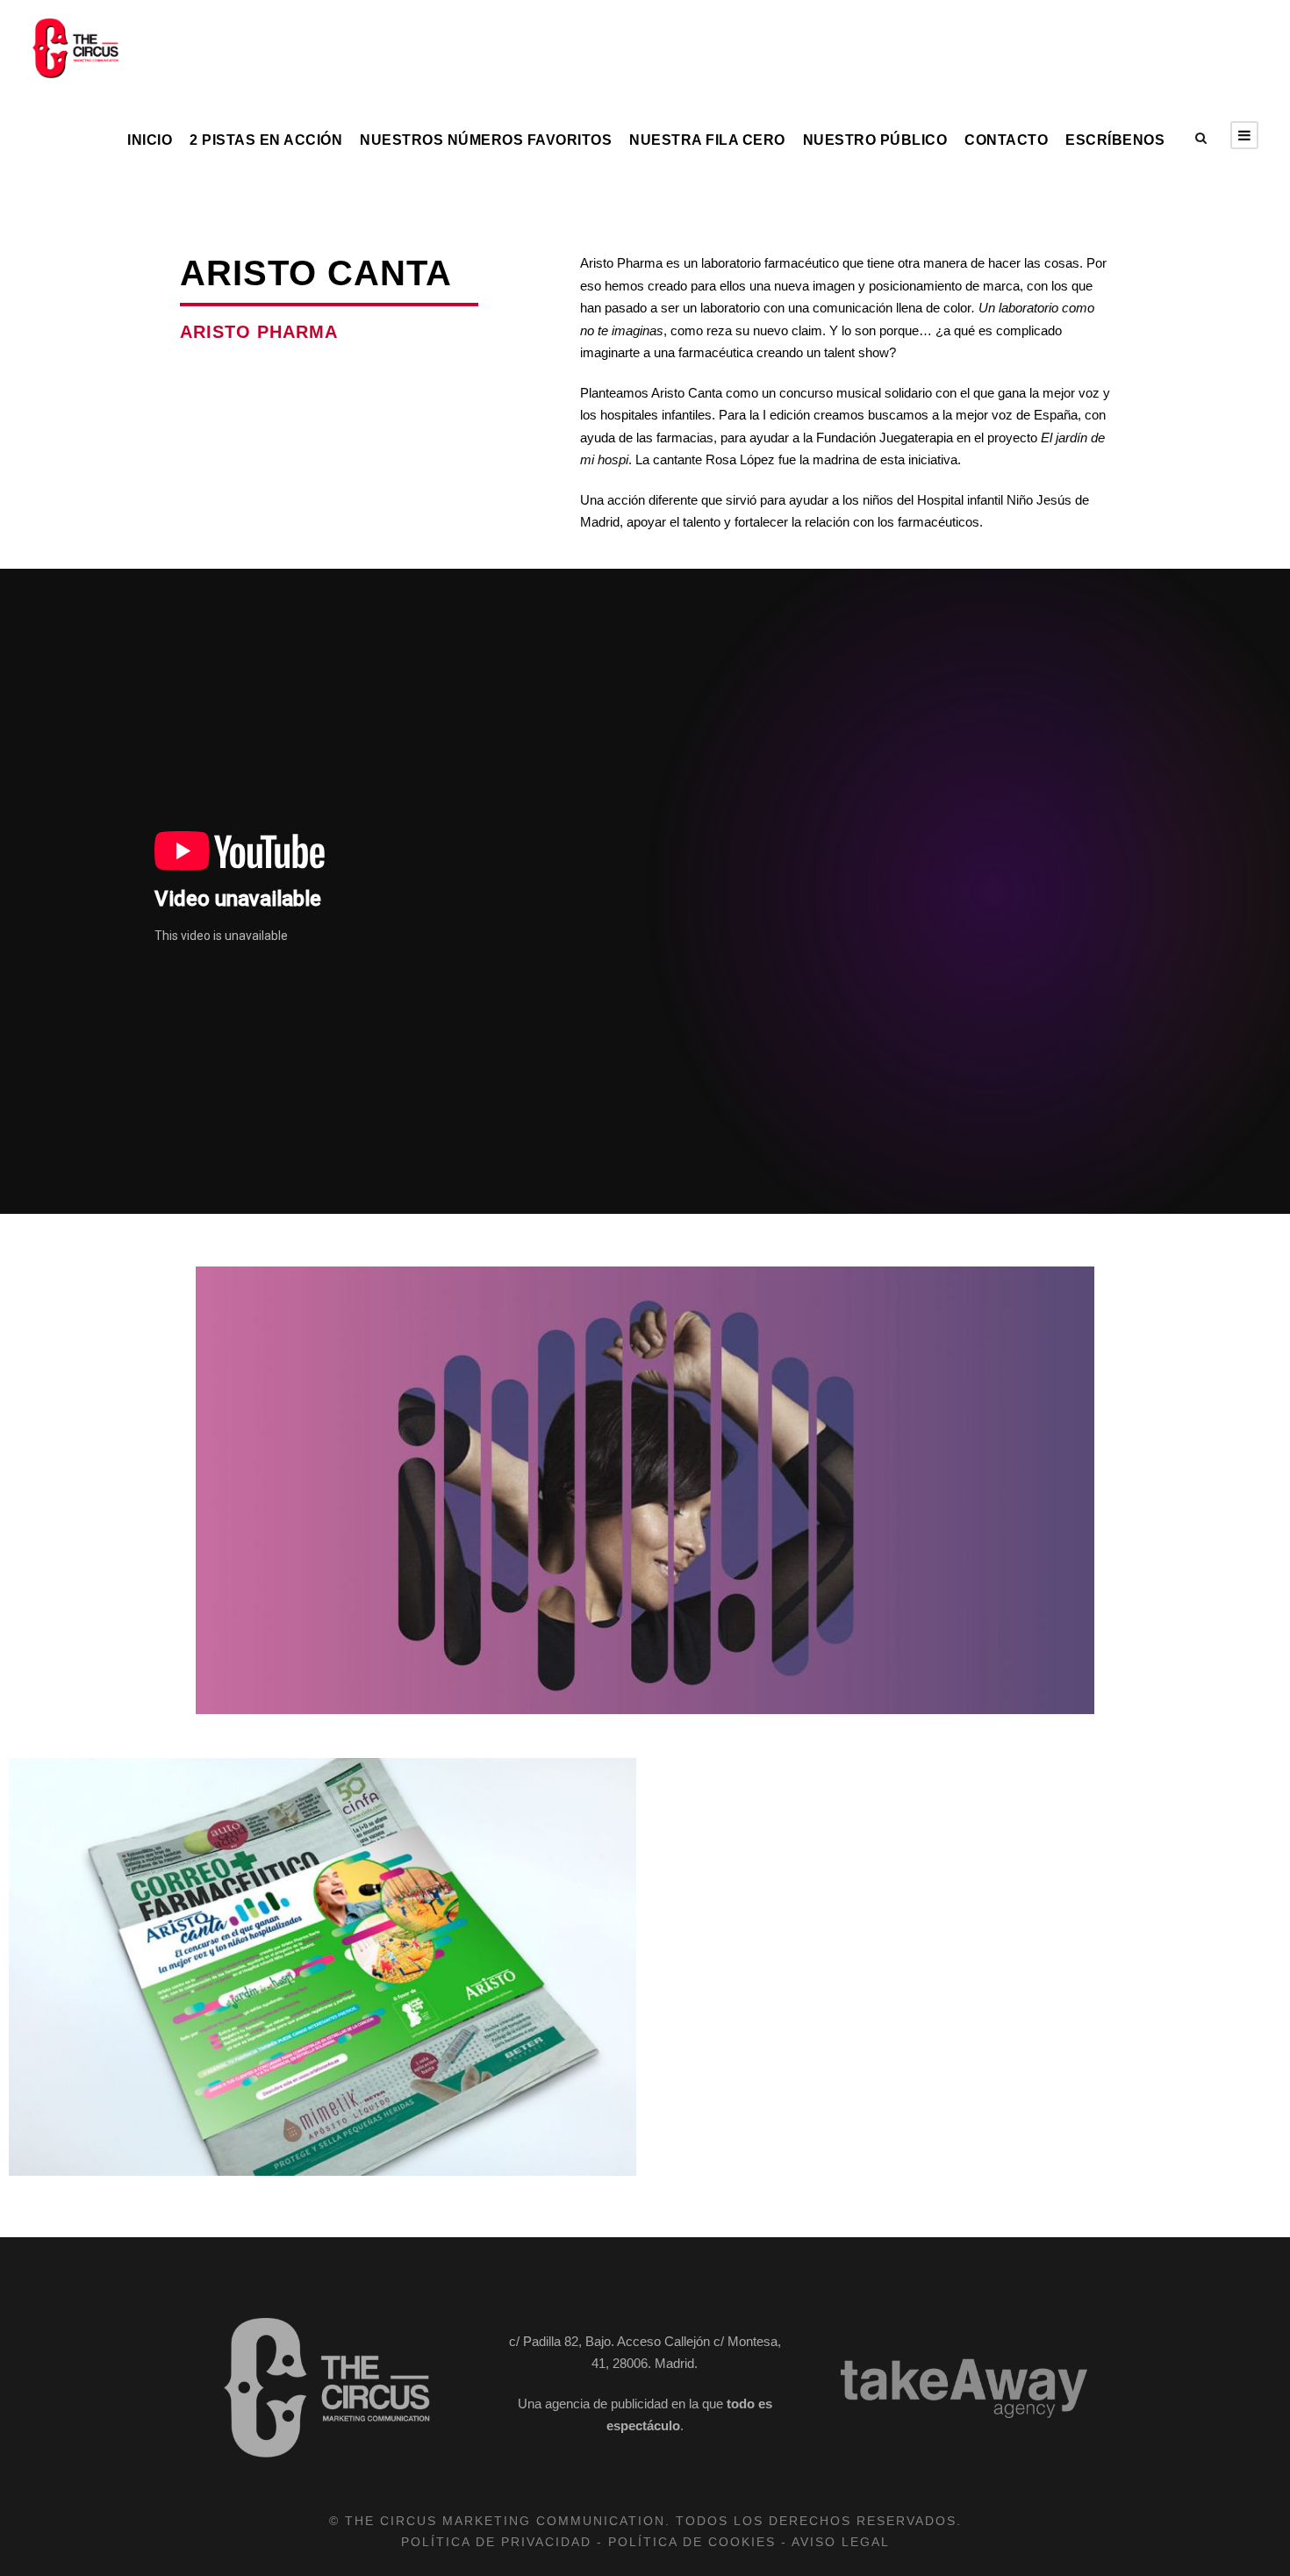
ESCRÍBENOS (1115, 140)
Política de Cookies (692, 2542)
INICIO (150, 140)
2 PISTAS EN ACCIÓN (266, 140)
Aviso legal (841, 2542)
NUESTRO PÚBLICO (875, 140)
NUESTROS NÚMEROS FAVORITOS (486, 140)
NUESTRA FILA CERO (707, 140)
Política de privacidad (496, 2542)
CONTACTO (1006, 140)
